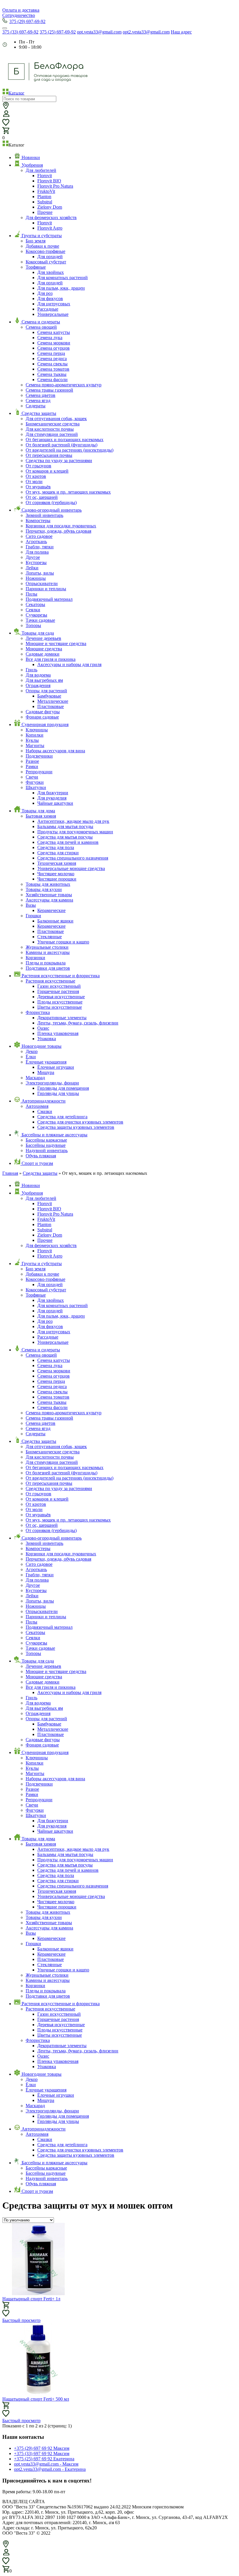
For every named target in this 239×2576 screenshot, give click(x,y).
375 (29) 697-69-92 (27, 21)
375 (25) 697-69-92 (58, 32)
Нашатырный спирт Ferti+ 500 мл (36, 2399)
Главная (10, 1173)
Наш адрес (181, 32)
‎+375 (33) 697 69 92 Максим (42, 2453)
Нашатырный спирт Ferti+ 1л (31, 2299)
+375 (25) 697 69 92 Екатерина (44, 2459)
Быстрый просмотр (21, 2320)
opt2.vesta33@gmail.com (146, 32)
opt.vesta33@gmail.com (99, 32)
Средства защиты (40, 1173)
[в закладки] (6, 2313)
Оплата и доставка (21, 10)
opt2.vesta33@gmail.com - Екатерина (50, 2469)
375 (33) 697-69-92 (20, 32)
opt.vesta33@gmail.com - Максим (46, 2464)
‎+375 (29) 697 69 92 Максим (42, 2448)
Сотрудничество (19, 15)
